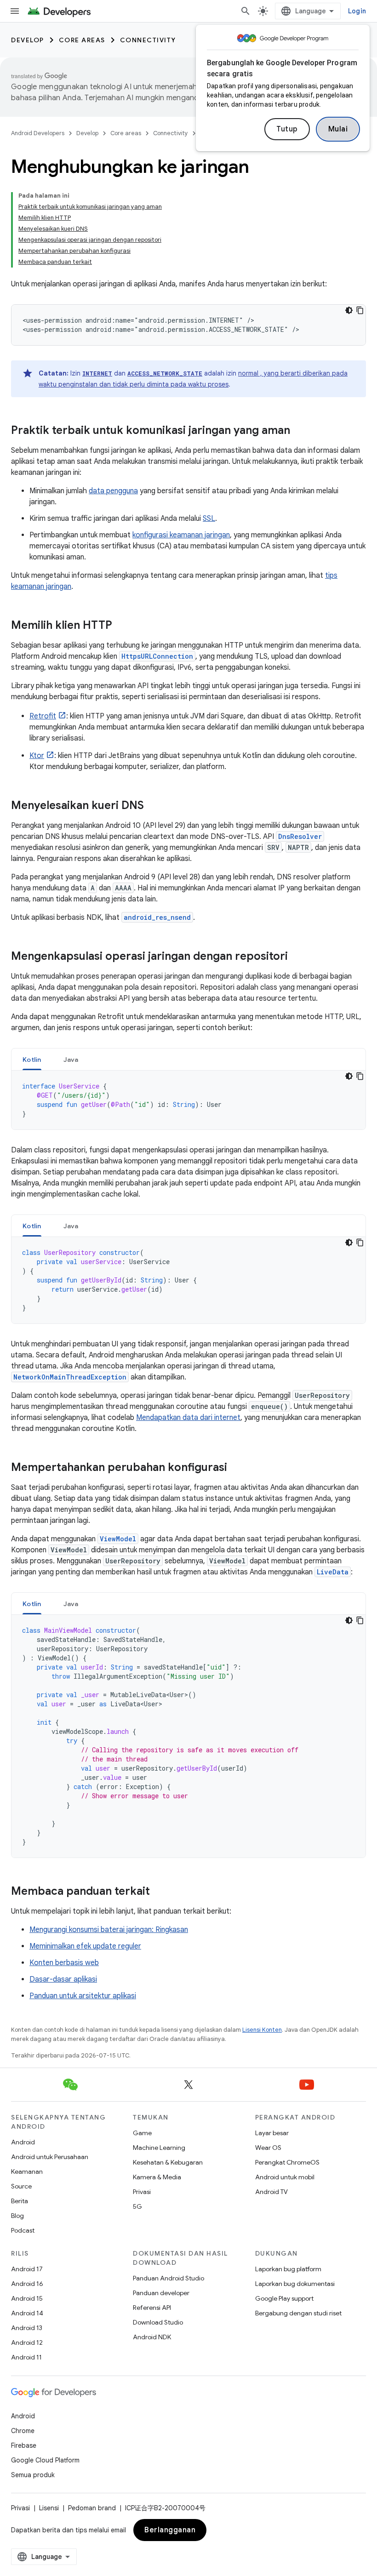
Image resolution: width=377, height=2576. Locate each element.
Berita (20, 2201)
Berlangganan (170, 2530)
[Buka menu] (15, 11)
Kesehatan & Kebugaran (168, 2162)
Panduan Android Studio (169, 2278)
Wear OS (268, 2148)
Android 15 (27, 2298)
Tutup (287, 129)
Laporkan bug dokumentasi (295, 2284)
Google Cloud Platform (45, 2460)
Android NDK (152, 2337)
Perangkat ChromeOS (287, 2162)
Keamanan (27, 2171)
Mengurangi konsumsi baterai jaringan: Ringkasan (109, 1930)
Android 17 (27, 2269)
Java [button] (71, 1060)
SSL (209, 519)
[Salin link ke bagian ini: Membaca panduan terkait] (159, 1892)
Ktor (37, 756)
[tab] (32, 1059)
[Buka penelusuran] (246, 11)
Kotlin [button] (32, 1060)
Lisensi (49, 2508)
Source (21, 2186)
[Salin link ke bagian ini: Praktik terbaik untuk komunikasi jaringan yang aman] (299, 431)
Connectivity (148, 40)
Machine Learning (159, 2148)
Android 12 (27, 2342)
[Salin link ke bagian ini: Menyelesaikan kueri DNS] (153, 806)
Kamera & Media (157, 2177)
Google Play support (284, 2298)
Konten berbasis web (64, 1963)
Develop (28, 40)
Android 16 (27, 2284)
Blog (17, 2216)
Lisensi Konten (262, 2030)
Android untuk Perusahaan (50, 2157)
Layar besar (272, 2133)
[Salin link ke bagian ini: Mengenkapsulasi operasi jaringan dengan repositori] (297, 957)
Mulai (338, 129)
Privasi (142, 2192)
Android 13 (27, 2328)
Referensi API (152, 2308)
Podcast (23, 2230)
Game (142, 2133)
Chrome (23, 2431)
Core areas (82, 40)
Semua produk (33, 2475)
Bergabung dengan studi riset (298, 2313)
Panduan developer (161, 2293)
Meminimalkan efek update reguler (85, 1946)
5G (137, 2206)
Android (23, 2142)
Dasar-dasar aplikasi (63, 1979)
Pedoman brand (92, 2508)
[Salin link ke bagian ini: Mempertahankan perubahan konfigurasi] (236, 1468)
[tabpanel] (188, 1100)
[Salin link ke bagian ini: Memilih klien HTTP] (121, 626)
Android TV (271, 2192)
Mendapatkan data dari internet (188, 1418)
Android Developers (38, 133)
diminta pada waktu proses (188, 384)
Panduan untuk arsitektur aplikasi (83, 1996)
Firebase (24, 2445)
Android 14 (27, 2313)
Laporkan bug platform (288, 2269)
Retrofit (43, 716)
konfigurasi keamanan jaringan (181, 535)
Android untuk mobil (285, 2177)
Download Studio (158, 2322)
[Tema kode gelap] (349, 310)
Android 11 (26, 2357)
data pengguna (113, 491)
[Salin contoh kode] (360, 310)
